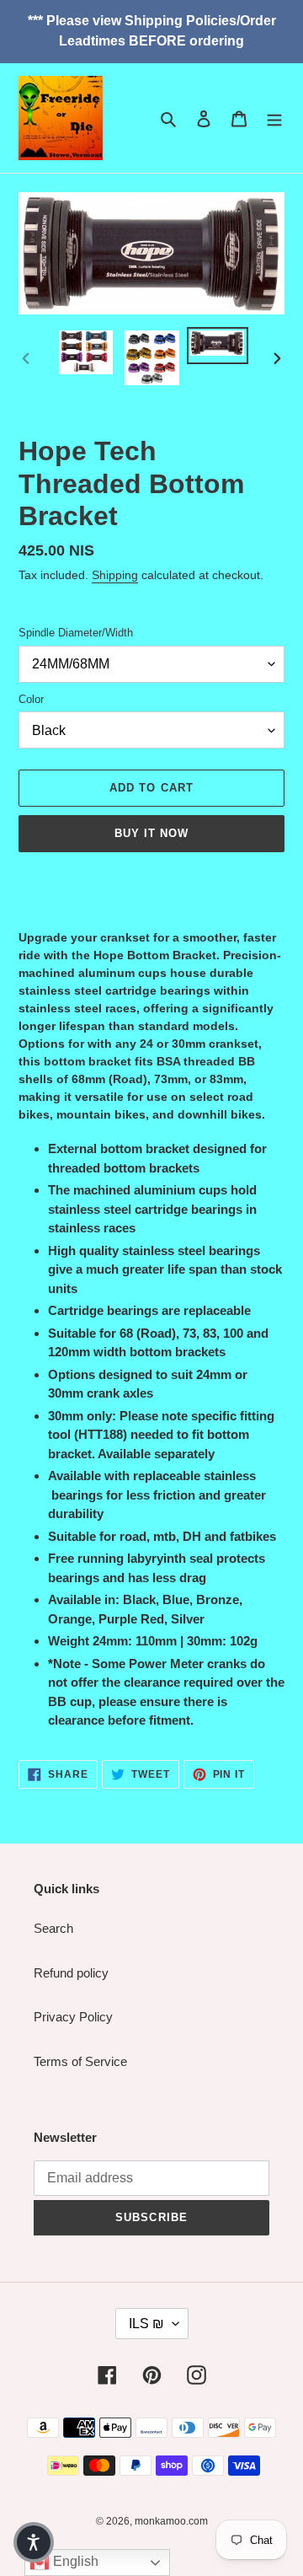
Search (53, 1928)
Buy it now (151, 833)
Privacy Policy (73, 2017)
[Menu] (274, 118)
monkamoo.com (171, 2521)
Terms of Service (80, 2061)
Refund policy (71, 1973)
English (74, 2561)
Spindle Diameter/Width (76, 633)
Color (31, 699)
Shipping (115, 575)
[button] (34, 2542)
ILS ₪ (146, 2324)
